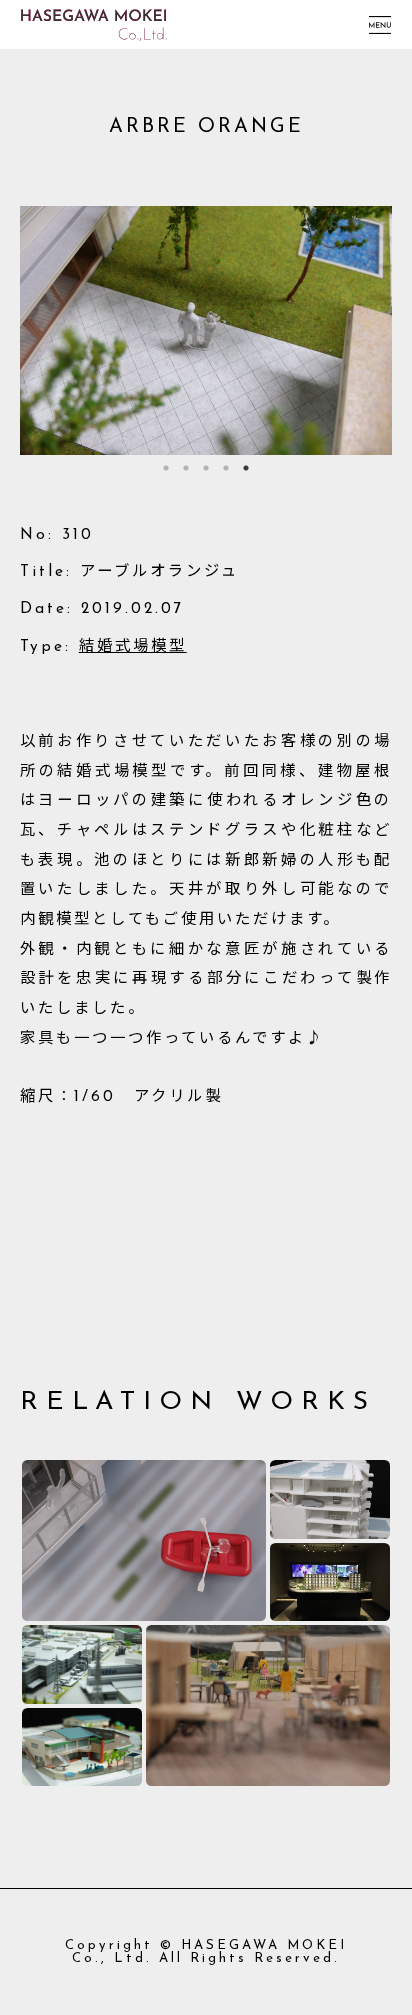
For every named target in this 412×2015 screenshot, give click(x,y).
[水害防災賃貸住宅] (144, 1540)
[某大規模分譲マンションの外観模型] (330, 1582)
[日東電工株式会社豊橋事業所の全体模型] (82, 1664)
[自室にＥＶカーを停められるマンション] (330, 1499)
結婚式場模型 (133, 647)
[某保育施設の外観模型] (82, 1747)
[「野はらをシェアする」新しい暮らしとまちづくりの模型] (268, 1705)
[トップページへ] (94, 16)
